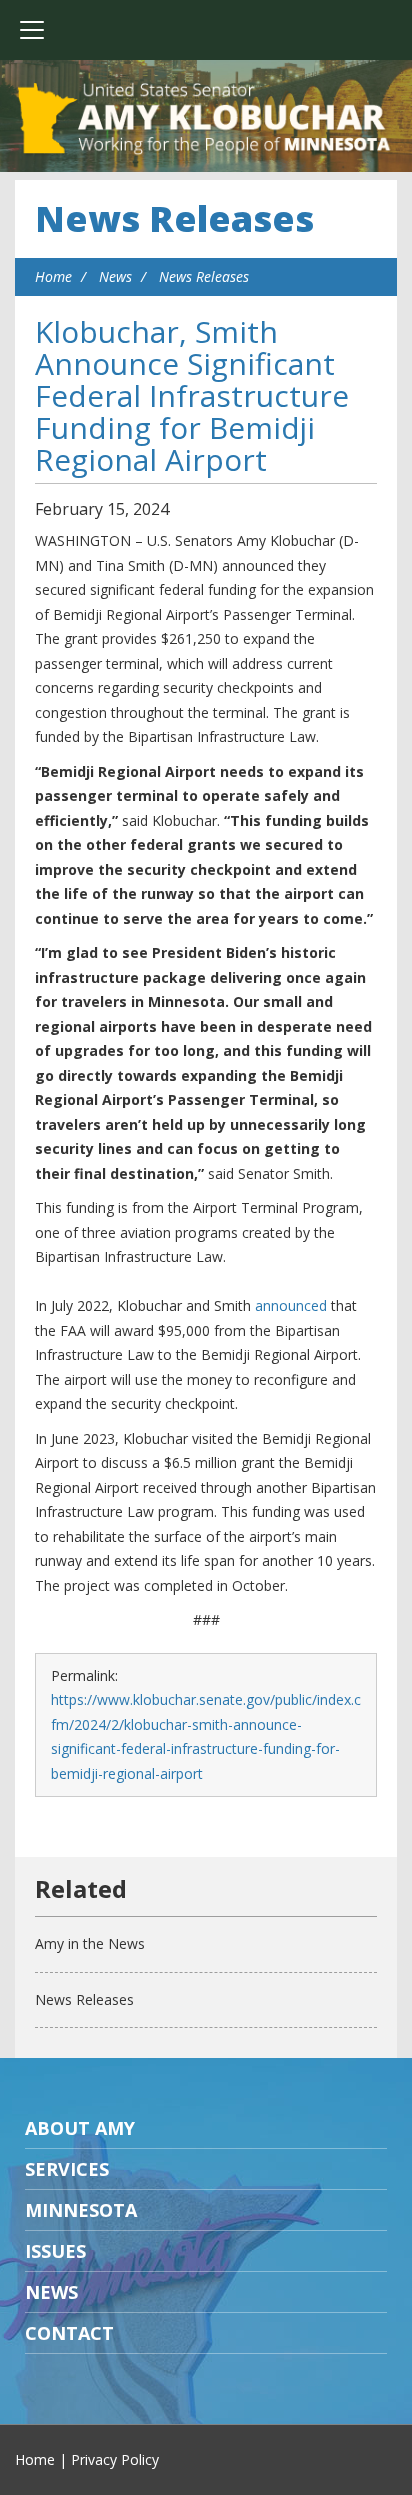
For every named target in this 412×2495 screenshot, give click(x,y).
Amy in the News (90, 1943)
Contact (69, 2333)
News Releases (174, 218)
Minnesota (81, 2210)
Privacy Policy (115, 2459)
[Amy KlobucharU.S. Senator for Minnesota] (206, 120)
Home (53, 276)
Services (67, 2169)
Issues (55, 2251)
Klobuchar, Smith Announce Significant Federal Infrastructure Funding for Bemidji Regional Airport (192, 395)
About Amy (80, 2128)
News (115, 276)
